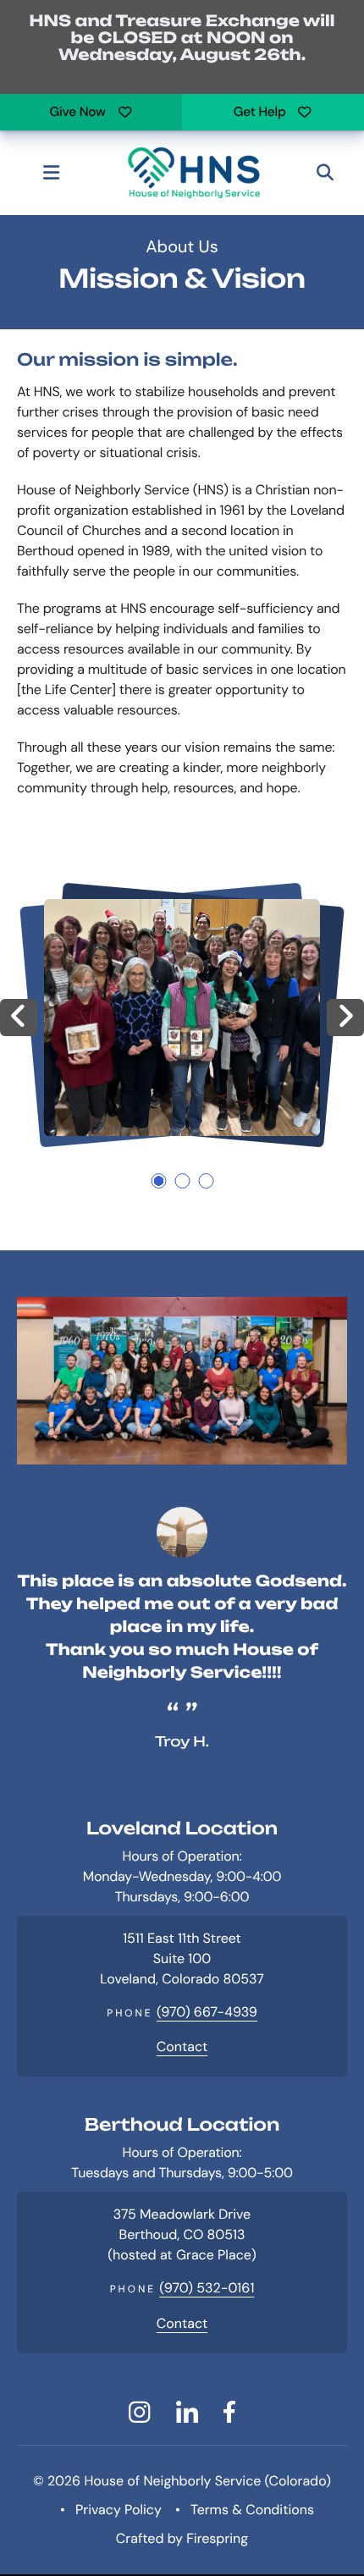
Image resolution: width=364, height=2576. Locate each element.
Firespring (217, 2538)
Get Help (260, 112)
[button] (51, 173)
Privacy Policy (119, 2510)
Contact (182, 2046)
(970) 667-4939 (207, 2012)
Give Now (77, 112)
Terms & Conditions (252, 2510)
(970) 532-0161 (207, 2288)
